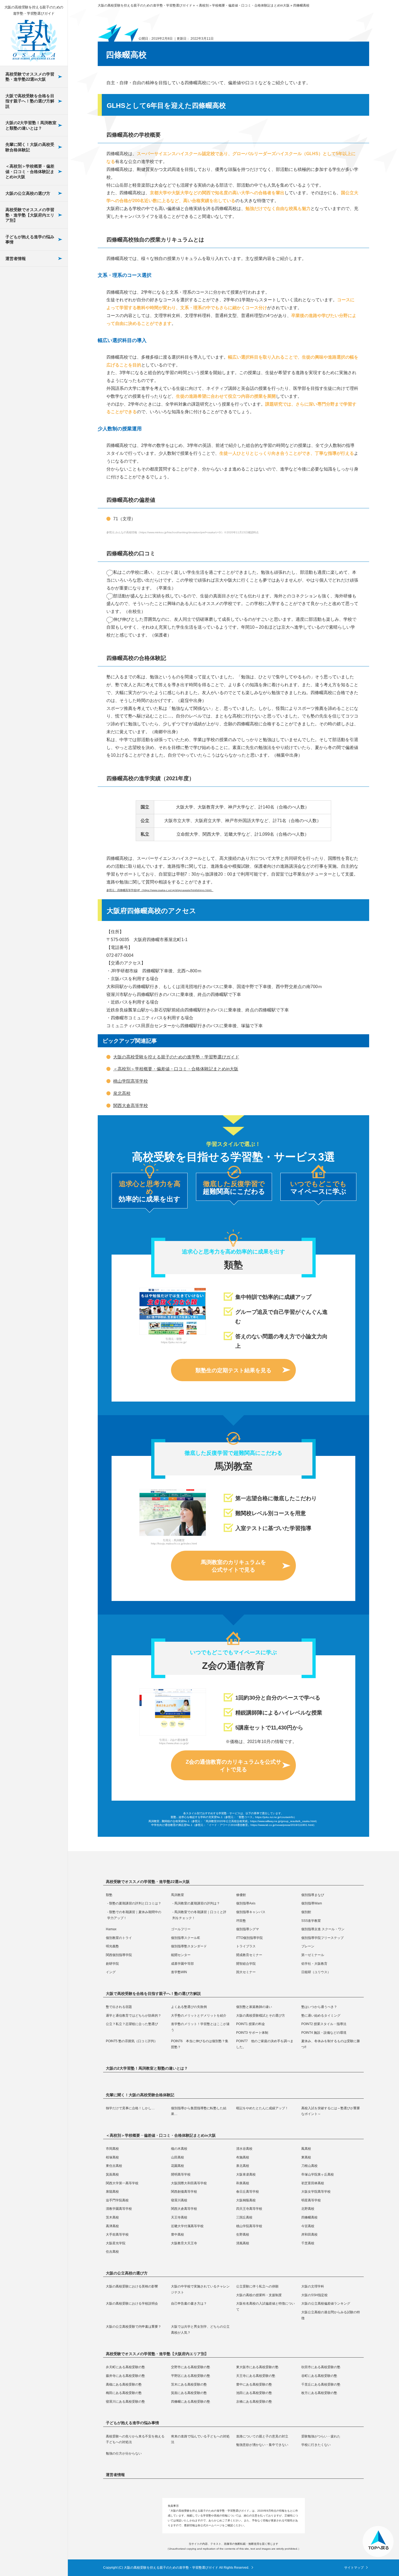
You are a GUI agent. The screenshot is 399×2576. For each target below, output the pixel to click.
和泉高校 (20, 295)
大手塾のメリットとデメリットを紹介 (199, 2016)
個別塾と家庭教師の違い (254, 2007)
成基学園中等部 (26, 530)
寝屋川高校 (22, 388)
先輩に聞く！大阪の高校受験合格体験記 (30, 147)
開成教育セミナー (28, 490)
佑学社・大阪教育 (28, 556)
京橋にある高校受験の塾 (33, 432)
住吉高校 (20, 693)
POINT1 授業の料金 (251, 2024)
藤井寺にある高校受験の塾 (125, 2376)
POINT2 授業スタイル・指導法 (30, 269)
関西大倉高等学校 (28, 441)
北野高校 (20, 467)
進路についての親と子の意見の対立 (262, 2436)
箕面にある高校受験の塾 (33, 327)
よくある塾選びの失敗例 (189, 2007)
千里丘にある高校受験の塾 (33, 284)
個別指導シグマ (26, 308)
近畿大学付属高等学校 (33, 547)
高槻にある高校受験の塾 (124, 2384)
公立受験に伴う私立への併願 (257, 2286)
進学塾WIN (22, 583)
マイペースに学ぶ (318, 1187)
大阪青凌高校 (246, 2174)
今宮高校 (20, 573)
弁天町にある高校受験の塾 (125, 2367)
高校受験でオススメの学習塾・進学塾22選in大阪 (30, 77)
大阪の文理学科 (313, 2286)
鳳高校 (306, 2149)
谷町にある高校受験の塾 (319, 2376)
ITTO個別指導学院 (29, 369)
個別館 (306, 1912)
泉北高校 (122, 1093)
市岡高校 (112, 2149)
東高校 (306, 2157)
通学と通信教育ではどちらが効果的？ (134, 2016)
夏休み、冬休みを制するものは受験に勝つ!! (33, 387)
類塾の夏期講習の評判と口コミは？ (135, 1903)
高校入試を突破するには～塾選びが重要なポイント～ (331, 2111)
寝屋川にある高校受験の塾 (33, 390)
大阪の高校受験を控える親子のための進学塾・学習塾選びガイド (176, 1057)
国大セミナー (24, 596)
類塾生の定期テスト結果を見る (233, 1370)
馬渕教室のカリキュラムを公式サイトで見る (233, 1566)
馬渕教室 (178, 1895)
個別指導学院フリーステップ (33, 386)
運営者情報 (16, 258)
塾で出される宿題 (119, 2007)
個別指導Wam (312, 1903)
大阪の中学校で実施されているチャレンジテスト (200, 2289)
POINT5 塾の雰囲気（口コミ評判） (30, 324)
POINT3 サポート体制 (32, 286)
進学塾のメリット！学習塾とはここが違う (200, 2027)
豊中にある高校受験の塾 (254, 2384)
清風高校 (20, 666)
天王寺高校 (22, 494)
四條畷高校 (22, 520)
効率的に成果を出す (150, 1191)
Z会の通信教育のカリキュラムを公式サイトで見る (233, 1766)
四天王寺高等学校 (28, 454)
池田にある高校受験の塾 (33, 347)
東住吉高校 (114, 2166)
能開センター (24, 477)
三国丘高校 (22, 507)
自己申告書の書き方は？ (189, 2304)
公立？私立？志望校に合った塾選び (132, 2024)
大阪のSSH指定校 (314, 2295)
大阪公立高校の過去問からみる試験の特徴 (331, 2315)
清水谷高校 (244, 2149)
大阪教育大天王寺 (28, 653)
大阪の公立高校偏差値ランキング (326, 2304)
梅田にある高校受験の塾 (33, 305)
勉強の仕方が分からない (124, 2453)
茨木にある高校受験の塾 (189, 2384)
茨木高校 (20, 480)
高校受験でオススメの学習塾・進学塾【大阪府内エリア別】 (30, 215)
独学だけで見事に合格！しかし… (130, 2108)
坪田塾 (241, 1921)
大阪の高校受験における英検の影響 (132, 2286)
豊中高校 (20, 600)
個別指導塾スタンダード (33, 420)
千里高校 (20, 679)
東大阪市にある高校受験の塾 (257, 2367)
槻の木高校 (179, 2149)
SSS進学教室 (24, 268)
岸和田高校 (22, 626)
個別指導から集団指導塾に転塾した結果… (199, 2111)
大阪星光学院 (24, 640)
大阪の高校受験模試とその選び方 (261, 2016)
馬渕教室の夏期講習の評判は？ (197, 1903)
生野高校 (20, 613)
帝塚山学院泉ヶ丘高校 (318, 2174)
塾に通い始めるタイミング (321, 2016)
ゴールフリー (24, 294)
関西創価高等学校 (28, 335)
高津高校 (20, 533)
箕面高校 (112, 2174)
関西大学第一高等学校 (122, 2183)
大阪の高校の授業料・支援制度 (259, 2295)
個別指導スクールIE (30, 355)
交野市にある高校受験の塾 (191, 2367)
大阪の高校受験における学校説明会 (132, 2304)
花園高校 (178, 2166)
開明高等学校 (181, 2174)
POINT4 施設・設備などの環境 (32, 303)
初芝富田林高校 (26, 308)
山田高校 (178, 2157)
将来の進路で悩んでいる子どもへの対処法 (200, 2439)
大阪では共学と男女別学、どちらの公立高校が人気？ (33, 301)
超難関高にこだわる (234, 1187)
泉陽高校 (20, 322)
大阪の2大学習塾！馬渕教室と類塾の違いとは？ (31, 125)
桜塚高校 (112, 2157)
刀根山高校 (309, 2166)
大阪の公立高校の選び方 (28, 193)
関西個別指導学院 (28, 464)
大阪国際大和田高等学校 (33, 278)
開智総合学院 (24, 543)
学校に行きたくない (316, 2445)
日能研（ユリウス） (30, 609)
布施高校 (243, 2157)
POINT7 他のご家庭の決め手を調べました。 (34, 366)
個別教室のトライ (28, 342)
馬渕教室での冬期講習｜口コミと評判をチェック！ (199, 1915)
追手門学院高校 (26, 375)
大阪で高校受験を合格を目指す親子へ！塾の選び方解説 (30, 101)
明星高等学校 (24, 414)
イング (17, 570)
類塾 (109, 1895)
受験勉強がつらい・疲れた (321, 2436)
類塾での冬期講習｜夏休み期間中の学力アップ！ (134, 1915)
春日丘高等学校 (26, 348)
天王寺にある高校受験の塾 (256, 2376)
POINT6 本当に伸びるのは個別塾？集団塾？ (34, 345)
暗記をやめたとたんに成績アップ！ (262, 2108)
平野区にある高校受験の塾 (191, 2376)
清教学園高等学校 (28, 427)
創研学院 (20, 517)
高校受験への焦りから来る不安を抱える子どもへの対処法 (135, 2439)
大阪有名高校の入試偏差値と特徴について (265, 2307)
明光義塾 (20, 403)
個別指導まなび (313, 1895)
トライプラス (24, 437)
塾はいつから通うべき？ (319, 2007)
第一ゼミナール (26, 503)
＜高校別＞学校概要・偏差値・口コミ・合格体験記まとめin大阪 (30, 171)
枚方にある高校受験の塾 (33, 369)
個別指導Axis (246, 1903)
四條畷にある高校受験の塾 (33, 411)
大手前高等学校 (26, 587)
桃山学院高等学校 (28, 560)
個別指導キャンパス (251, 1912)
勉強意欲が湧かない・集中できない (262, 2445)
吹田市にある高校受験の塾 (321, 2367)
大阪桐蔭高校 (24, 401)
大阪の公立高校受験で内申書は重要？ (33, 277)
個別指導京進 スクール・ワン (31, 325)
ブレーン (20, 450)
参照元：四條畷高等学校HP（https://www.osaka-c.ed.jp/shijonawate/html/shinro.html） (160, 890)
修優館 (241, 1895)
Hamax (18, 281)
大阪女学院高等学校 (30, 361)
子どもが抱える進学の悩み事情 (30, 239)
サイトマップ (354, 2568)
